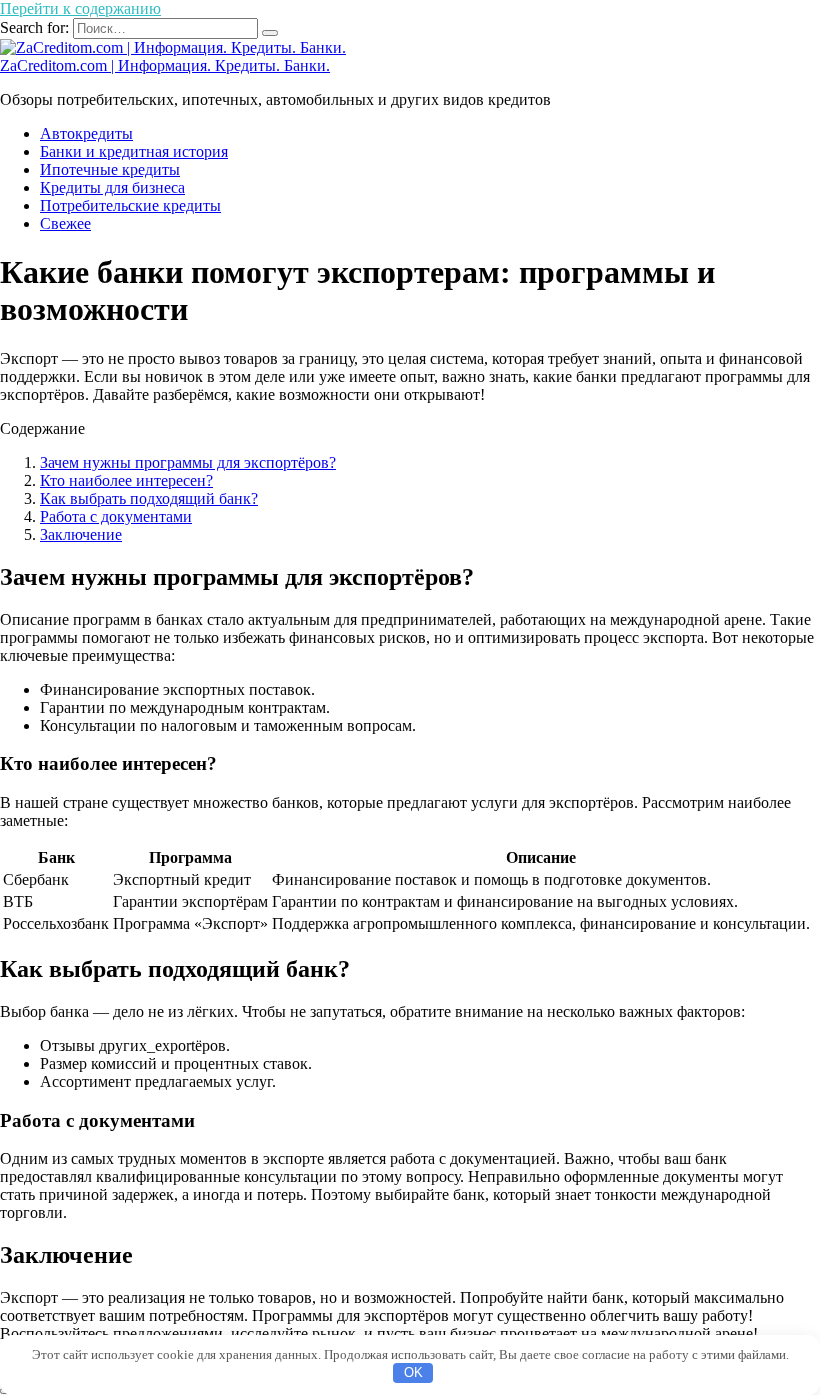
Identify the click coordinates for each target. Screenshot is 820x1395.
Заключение (81, 534)
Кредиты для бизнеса (112, 187)
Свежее (65, 223)
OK (413, 1372)
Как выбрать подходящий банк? (149, 498)
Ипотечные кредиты (110, 169)
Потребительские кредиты (130, 205)
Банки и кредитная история (134, 151)
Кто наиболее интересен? (126, 480)
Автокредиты (86, 133)
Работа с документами (116, 516)
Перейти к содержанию (80, 8)
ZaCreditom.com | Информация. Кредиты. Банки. (165, 65)
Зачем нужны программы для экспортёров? (188, 462)
